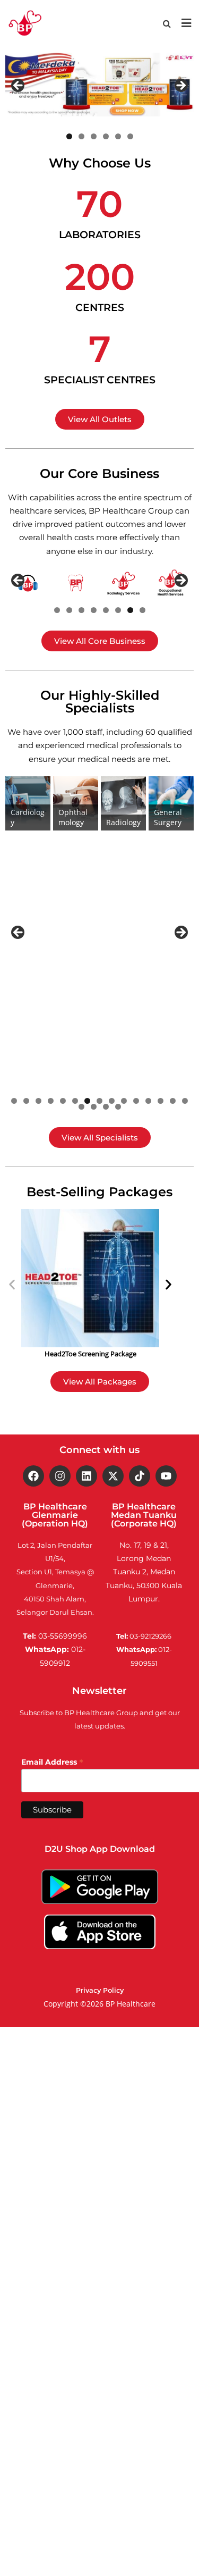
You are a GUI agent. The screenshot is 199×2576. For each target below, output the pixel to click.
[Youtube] (166, 1476)
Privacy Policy (100, 1990)
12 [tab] (148, 1101)
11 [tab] (136, 1101)
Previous (19, 86)
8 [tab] (142, 610)
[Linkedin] (86, 1476)
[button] (12, 1285)
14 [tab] (173, 1101)
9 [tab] (112, 1101)
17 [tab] (94, 1107)
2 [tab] (81, 136)
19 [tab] (118, 1107)
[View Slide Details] (99, 85)
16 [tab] (81, 1107)
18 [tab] (106, 1107)
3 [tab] (94, 136)
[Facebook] (33, 1476)
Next (180, 86)
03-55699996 (63, 1636)
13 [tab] (161, 1101)
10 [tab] (124, 1101)
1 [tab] (69, 136)
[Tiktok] (140, 1476)
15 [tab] (185, 1101)
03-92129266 (150, 1636)
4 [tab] (106, 136)
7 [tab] (130, 610)
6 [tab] (130, 136)
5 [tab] (118, 136)
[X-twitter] (113, 1476)
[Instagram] (60, 1476)
